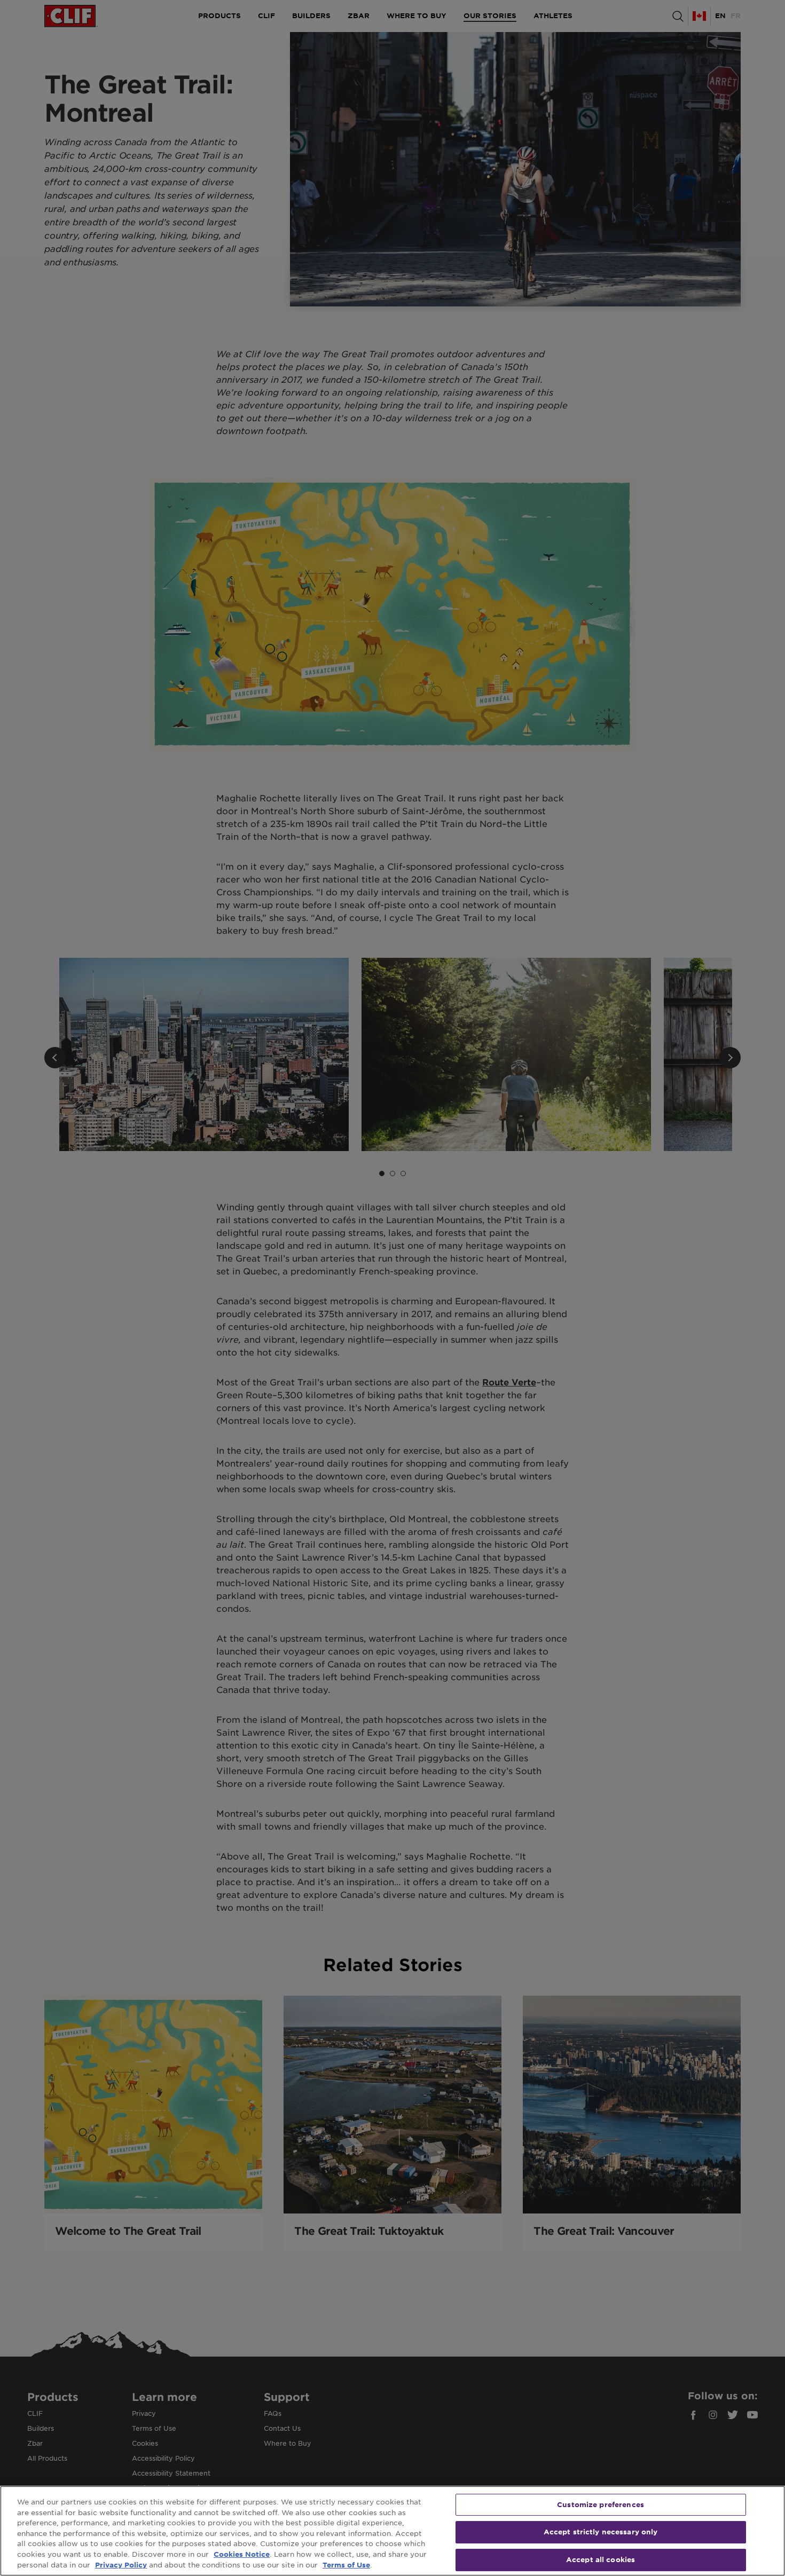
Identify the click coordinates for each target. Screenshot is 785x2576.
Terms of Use (346, 2565)
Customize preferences (600, 2504)
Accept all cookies (600, 2559)
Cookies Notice (242, 2554)
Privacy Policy (121, 2565)
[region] (392, 2531)
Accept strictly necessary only (601, 2532)
